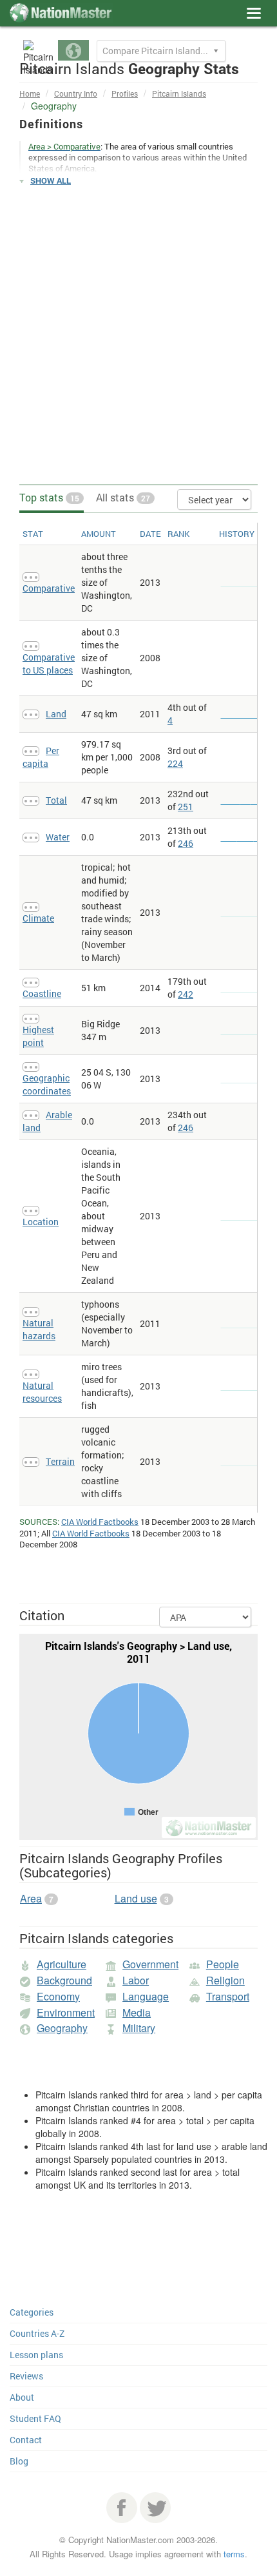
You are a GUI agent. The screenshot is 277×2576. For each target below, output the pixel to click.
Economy (58, 1996)
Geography (62, 2028)
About (22, 2397)
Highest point (38, 1036)
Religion (225, 1980)
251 (186, 807)
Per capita (41, 757)
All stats (123, 497)
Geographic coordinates (47, 1084)
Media (137, 2012)
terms (234, 2554)
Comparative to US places (49, 663)
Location (41, 1222)
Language (146, 1996)
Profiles (125, 93)
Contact (26, 2440)
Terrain (60, 1461)
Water (58, 837)
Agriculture (62, 1964)
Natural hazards (39, 1329)
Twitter (155, 2508)
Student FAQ (35, 2418)
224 (175, 763)
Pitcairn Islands (179, 93)
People (223, 1964)
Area (31, 1898)
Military (139, 2028)
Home (30, 93)
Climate (38, 918)
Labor (136, 1980)
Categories (32, 2312)
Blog (19, 2461)
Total (56, 800)
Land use (136, 1898)
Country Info (76, 93)
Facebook (122, 2508)
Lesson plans (36, 2355)
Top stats (49, 497)
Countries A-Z (37, 2333)
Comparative (49, 588)
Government (150, 1964)
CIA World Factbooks (100, 1522)
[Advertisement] (138, 336)
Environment (66, 2012)
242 (186, 994)
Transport (228, 1996)
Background (64, 1980)
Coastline (42, 993)
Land (56, 714)
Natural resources (42, 1392)
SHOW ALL (51, 180)
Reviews (26, 2376)
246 (186, 843)
